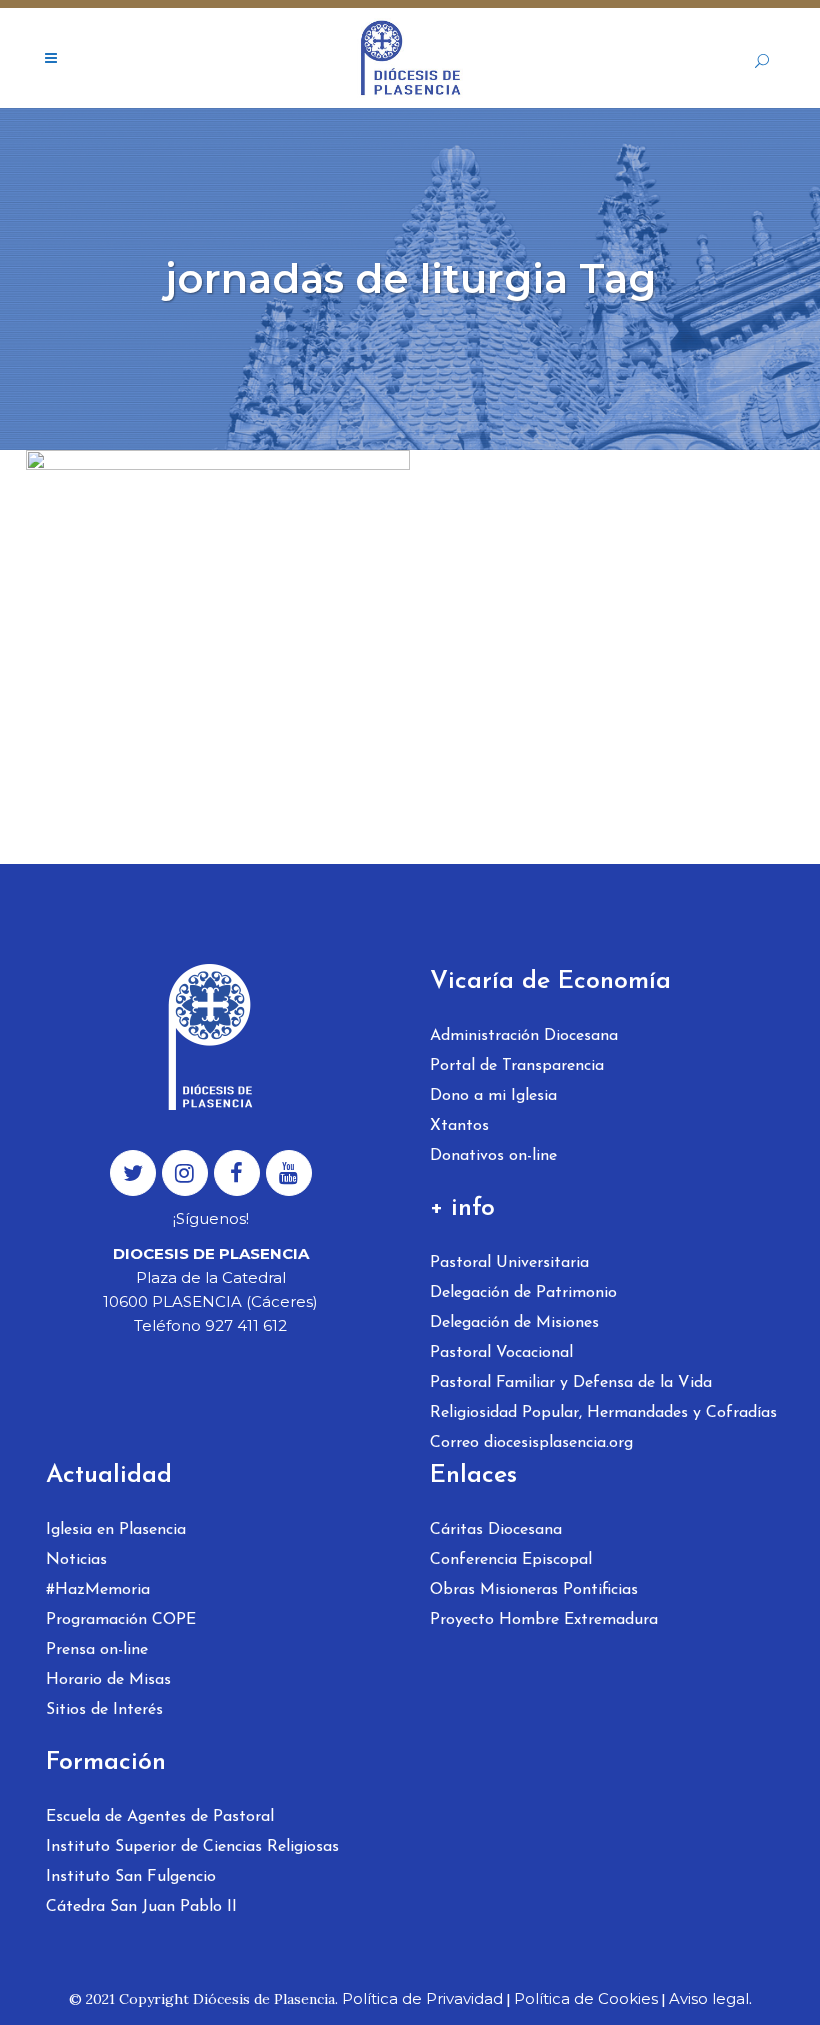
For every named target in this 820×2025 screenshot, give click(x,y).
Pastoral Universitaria (509, 1263)
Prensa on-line (97, 1650)
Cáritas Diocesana (496, 1530)
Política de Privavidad (422, 1998)
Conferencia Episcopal (511, 1560)
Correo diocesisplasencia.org (531, 1443)
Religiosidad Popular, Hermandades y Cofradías (603, 1413)
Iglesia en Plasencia (116, 1530)
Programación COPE (121, 1620)
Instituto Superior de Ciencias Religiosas (192, 1847)
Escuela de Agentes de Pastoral (160, 1817)
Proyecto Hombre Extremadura (544, 1620)
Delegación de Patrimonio (523, 1293)
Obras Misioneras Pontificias (534, 1590)
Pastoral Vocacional (501, 1353)
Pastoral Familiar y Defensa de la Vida (571, 1383)
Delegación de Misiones (514, 1323)
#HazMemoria (98, 1590)
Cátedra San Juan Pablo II (141, 1907)
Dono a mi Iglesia (493, 1096)
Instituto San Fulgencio (131, 1877)
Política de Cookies (586, 1998)
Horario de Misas (108, 1680)
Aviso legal (709, 1998)
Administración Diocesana (524, 1036)
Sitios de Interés (104, 1710)
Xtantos (459, 1126)
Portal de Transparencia (517, 1066)
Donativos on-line (493, 1156)
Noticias (76, 1560)
